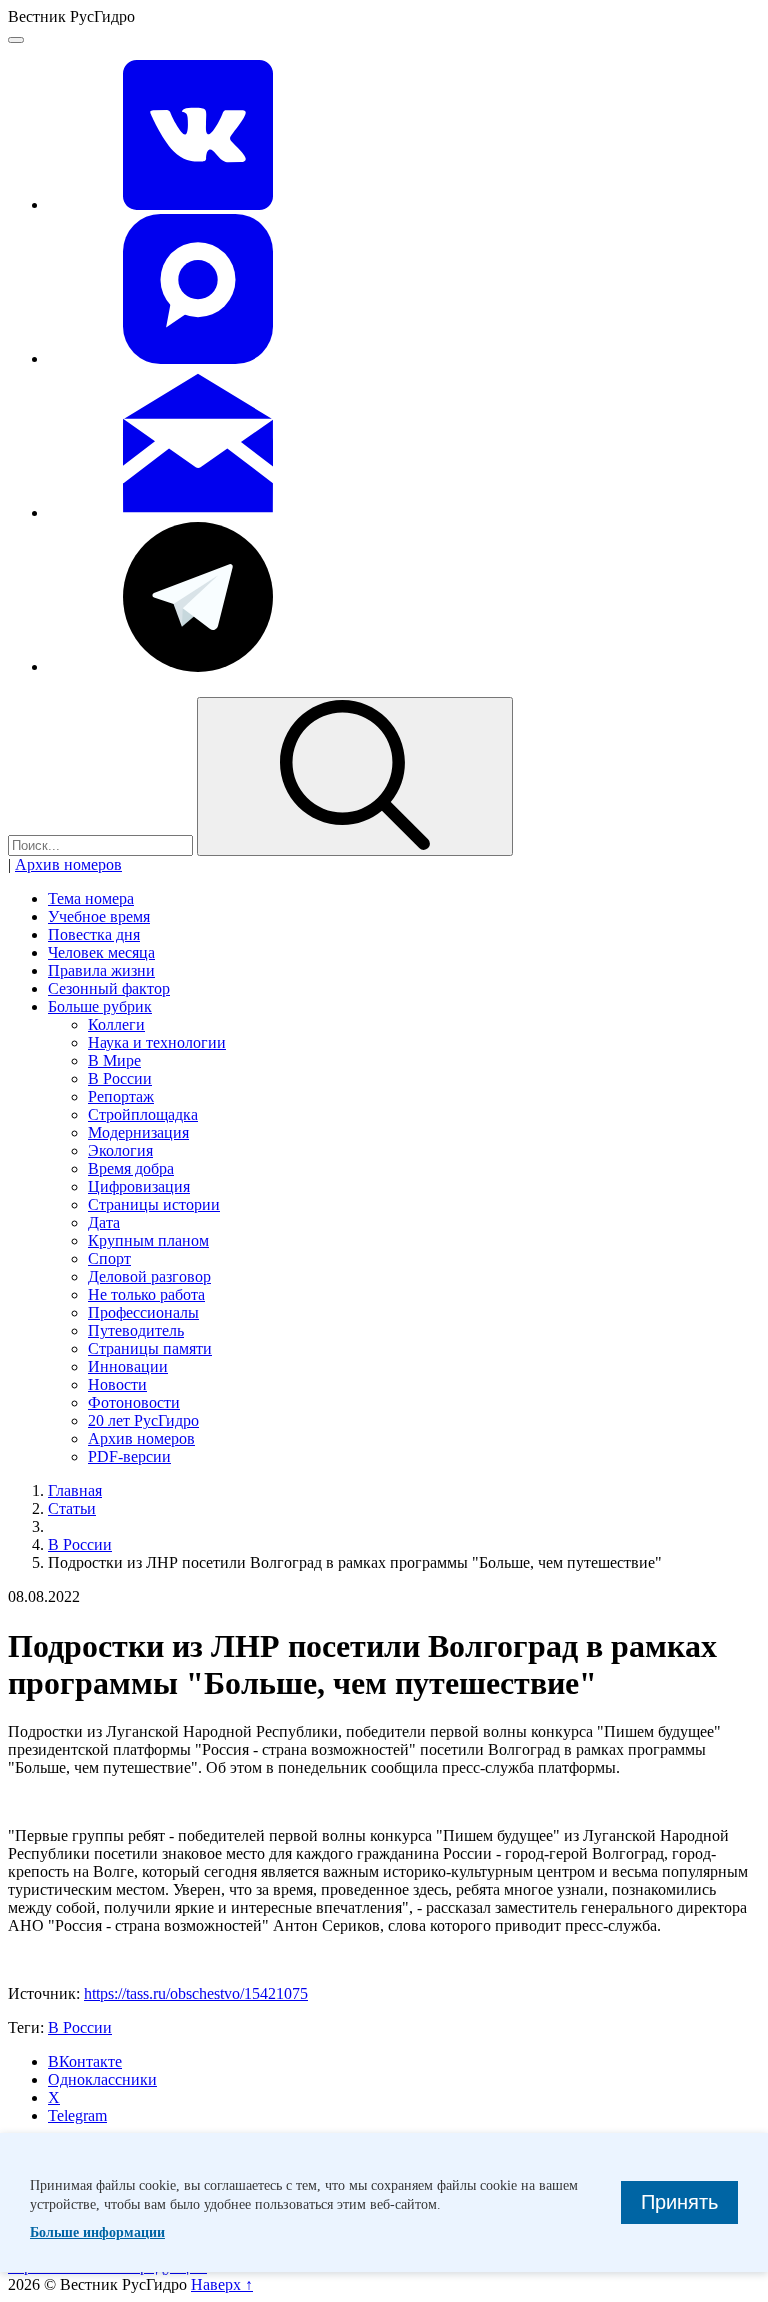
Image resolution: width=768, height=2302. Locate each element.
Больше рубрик (100, 1006)
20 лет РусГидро (143, 1420)
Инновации (128, 1366)
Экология (120, 1150)
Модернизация (138, 1132)
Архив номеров (68, 864)
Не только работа (146, 1294)
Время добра (131, 1168)
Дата (104, 1222)
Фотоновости (134, 1402)
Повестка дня (94, 934)
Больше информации (97, 2232)
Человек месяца (101, 952)
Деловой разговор (149, 1276)
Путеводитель (136, 1330)
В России (120, 1078)
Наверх (222, 2284)
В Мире (114, 1060)
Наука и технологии (157, 1042)
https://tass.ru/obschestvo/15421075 (196, 1993)
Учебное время (99, 916)
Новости (117, 1384)
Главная (75, 1490)
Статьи (72, 1508)
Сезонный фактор (109, 988)
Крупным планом (148, 1240)
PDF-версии (129, 1456)
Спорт (109, 1258)
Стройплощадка (143, 1114)
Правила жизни (101, 970)
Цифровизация (139, 1186)
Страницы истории (154, 1204)
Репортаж (121, 1096)
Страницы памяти (150, 1348)
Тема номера (91, 898)
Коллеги (116, 1024)
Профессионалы (143, 1312)
